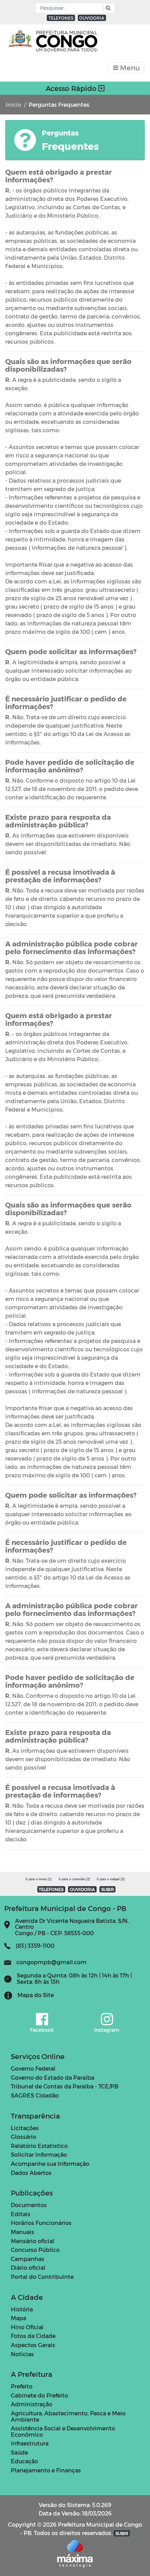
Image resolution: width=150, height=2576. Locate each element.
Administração (32, 2404)
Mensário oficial (33, 2241)
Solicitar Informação (39, 2154)
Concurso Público (35, 2250)
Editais (21, 2214)
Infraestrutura (30, 2443)
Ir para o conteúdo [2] (74, 1879)
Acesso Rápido (72, 88)
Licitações (25, 2128)
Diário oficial (28, 2267)
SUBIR (108, 1889)
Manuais (22, 2232)
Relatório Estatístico (39, 2146)
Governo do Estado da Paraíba (52, 2077)
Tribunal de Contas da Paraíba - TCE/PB (65, 2086)
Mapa (18, 2318)
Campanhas (28, 2259)
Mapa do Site (36, 1995)
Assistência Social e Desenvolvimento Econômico (63, 2431)
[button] (107, 8)
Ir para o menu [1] (39, 1879)
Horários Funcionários (41, 2223)
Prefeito (22, 2386)
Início (13, 104)
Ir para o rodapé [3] (111, 1879)
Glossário (24, 2137)
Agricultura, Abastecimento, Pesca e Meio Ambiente (68, 2416)
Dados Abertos (31, 2173)
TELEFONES (61, 18)
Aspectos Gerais (33, 2345)
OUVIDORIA (92, 18)
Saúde (19, 2452)
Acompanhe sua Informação (50, 2164)
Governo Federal (33, 2068)
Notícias (22, 2354)
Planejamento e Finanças (46, 2470)
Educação (24, 2461)
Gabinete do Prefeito (39, 2395)
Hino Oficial (27, 2327)
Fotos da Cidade (33, 2336)
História (22, 2309)
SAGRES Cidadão (35, 2095)
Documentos (29, 2205)
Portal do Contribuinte (42, 2277)
